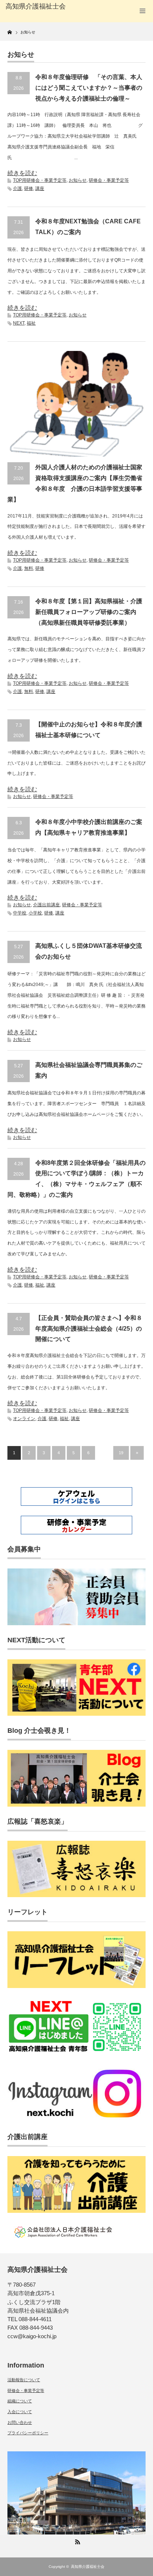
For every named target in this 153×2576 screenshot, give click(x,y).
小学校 (35, 913)
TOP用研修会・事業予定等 (40, 180)
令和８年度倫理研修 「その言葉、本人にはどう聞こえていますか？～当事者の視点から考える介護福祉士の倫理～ (89, 88)
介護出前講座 (46, 905)
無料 (29, 568)
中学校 (20, 913)
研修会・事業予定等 (109, 180)
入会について (20, 2412)
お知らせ (78, 180)
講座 (40, 188)
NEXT (19, 323)
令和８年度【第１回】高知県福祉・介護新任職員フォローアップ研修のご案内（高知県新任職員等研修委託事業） (89, 612)
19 (121, 1453)
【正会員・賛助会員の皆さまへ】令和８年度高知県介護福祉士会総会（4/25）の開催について (89, 1329)
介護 (17, 188)
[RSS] (76, 2541)
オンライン (24, 1419)
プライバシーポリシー (28, 2433)
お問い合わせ (20, 2422)
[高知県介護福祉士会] (36, 7)
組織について (20, 2401)
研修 (29, 188)
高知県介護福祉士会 (88, 2567)
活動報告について (24, 2380)
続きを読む (22, 173)
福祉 (31, 323)
